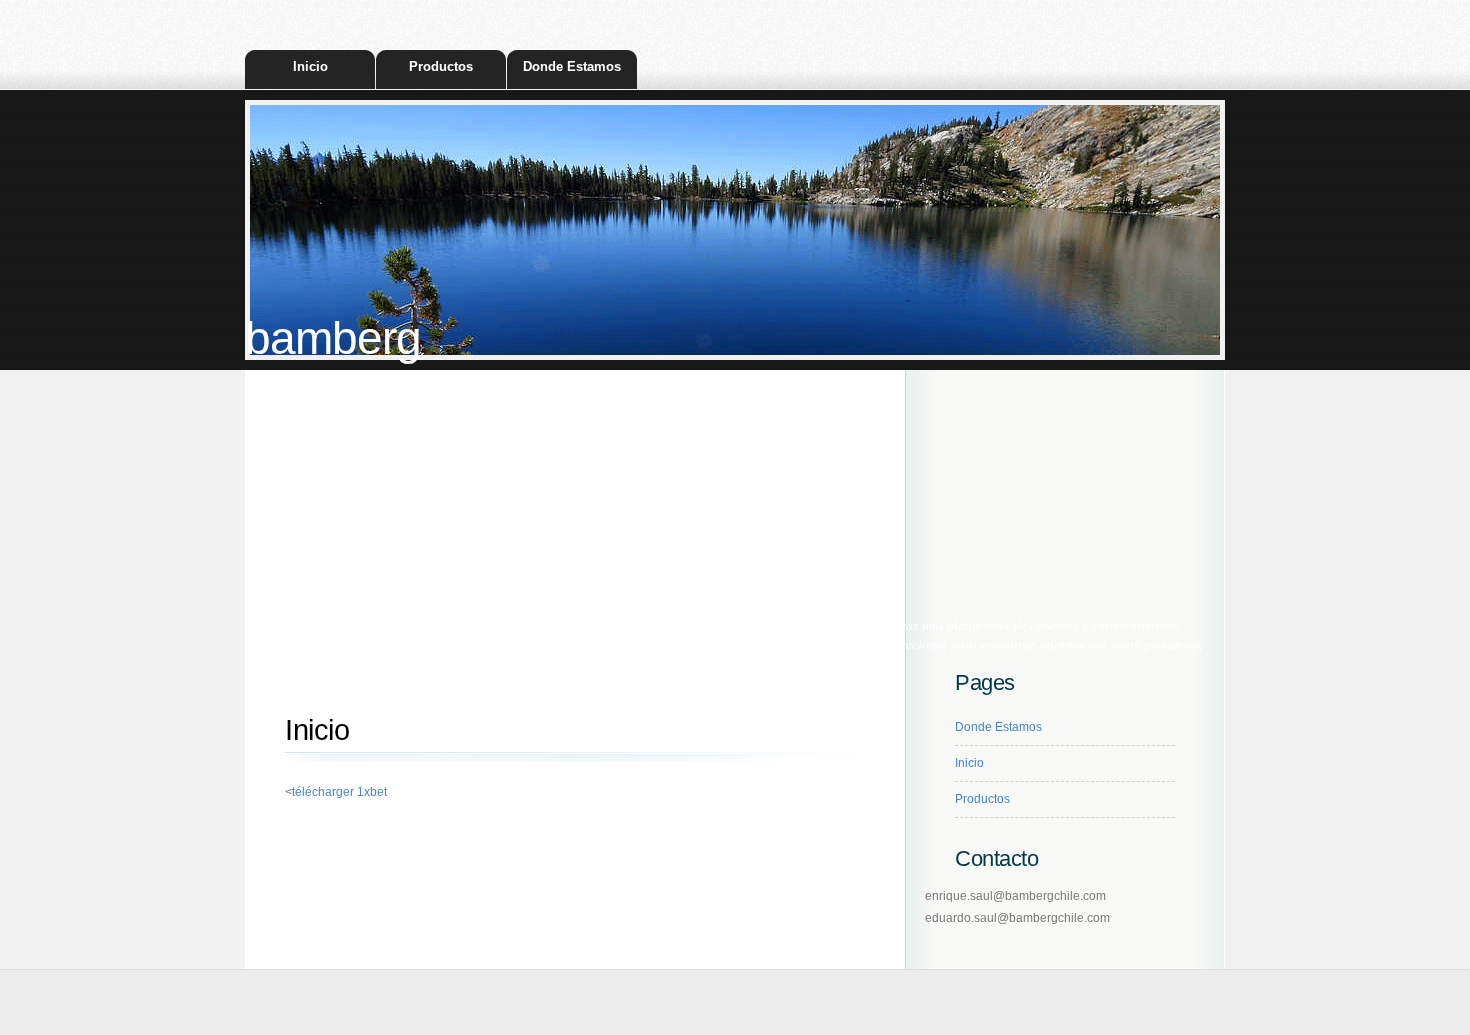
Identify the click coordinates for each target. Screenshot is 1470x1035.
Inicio (310, 66)
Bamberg (333, 338)
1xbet (421, 643)
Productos (441, 66)
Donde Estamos (572, 66)
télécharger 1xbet (339, 792)
